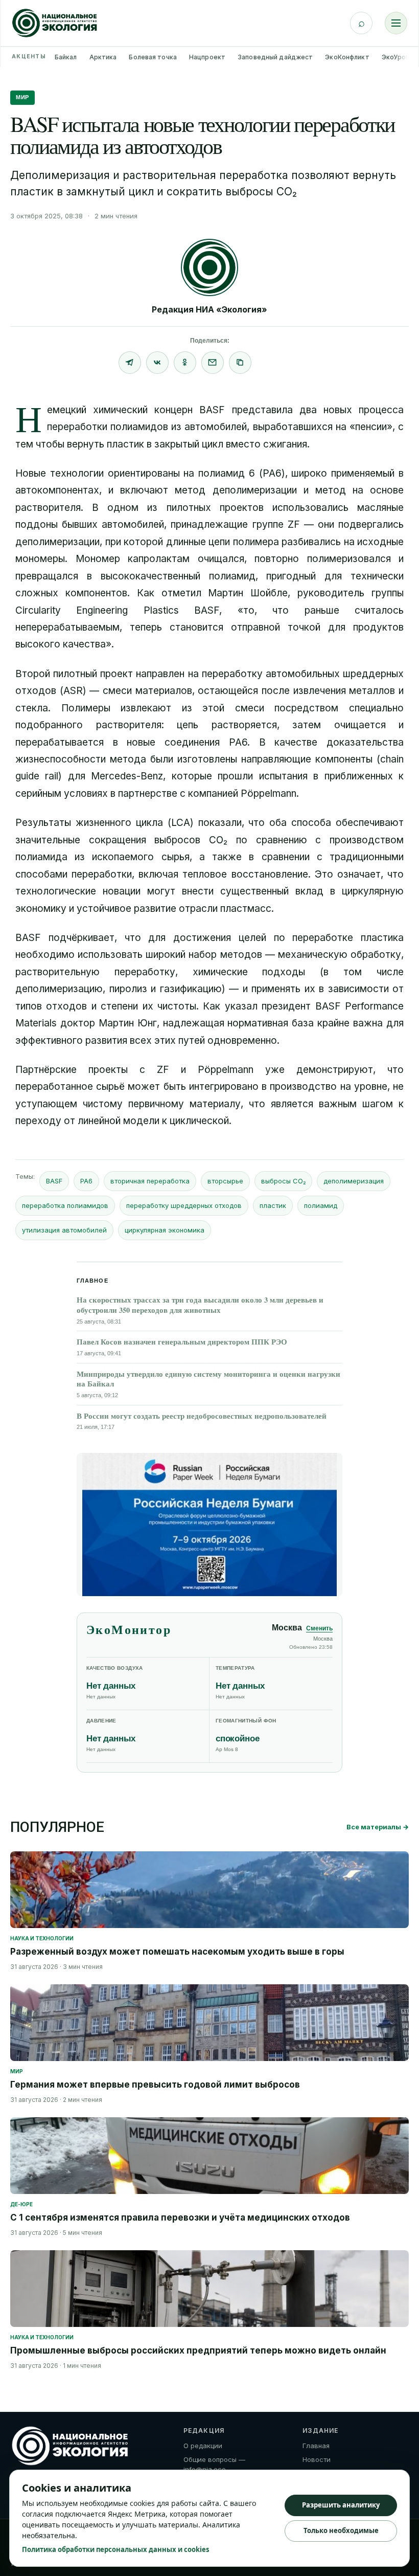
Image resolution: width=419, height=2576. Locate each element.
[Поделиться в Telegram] (130, 363)
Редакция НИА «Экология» (209, 309)
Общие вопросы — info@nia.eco (214, 2465)
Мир (22, 97)
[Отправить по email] (213, 363)
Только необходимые (341, 2530)
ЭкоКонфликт (347, 57)
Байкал (66, 57)
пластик (273, 1205)
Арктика (103, 57)
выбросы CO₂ (283, 1181)
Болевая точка (153, 57)
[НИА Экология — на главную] (55, 23)
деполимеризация (354, 1181)
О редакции (203, 2446)
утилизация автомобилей (64, 1230)
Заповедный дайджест (275, 57)
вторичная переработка (150, 1181)
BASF (54, 1181)
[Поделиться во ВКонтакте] (157, 363)
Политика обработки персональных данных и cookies (115, 2549)
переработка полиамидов (65, 1205)
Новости (317, 2459)
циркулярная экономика (165, 1230)
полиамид (321, 1205)
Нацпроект (207, 57)
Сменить (319, 1628)
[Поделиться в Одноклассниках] (185, 363)
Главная (316, 2446)
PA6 (86, 1181)
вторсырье (225, 1181)
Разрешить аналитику (341, 2505)
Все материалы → (378, 1827)
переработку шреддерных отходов (184, 1205)
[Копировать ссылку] (240, 363)
